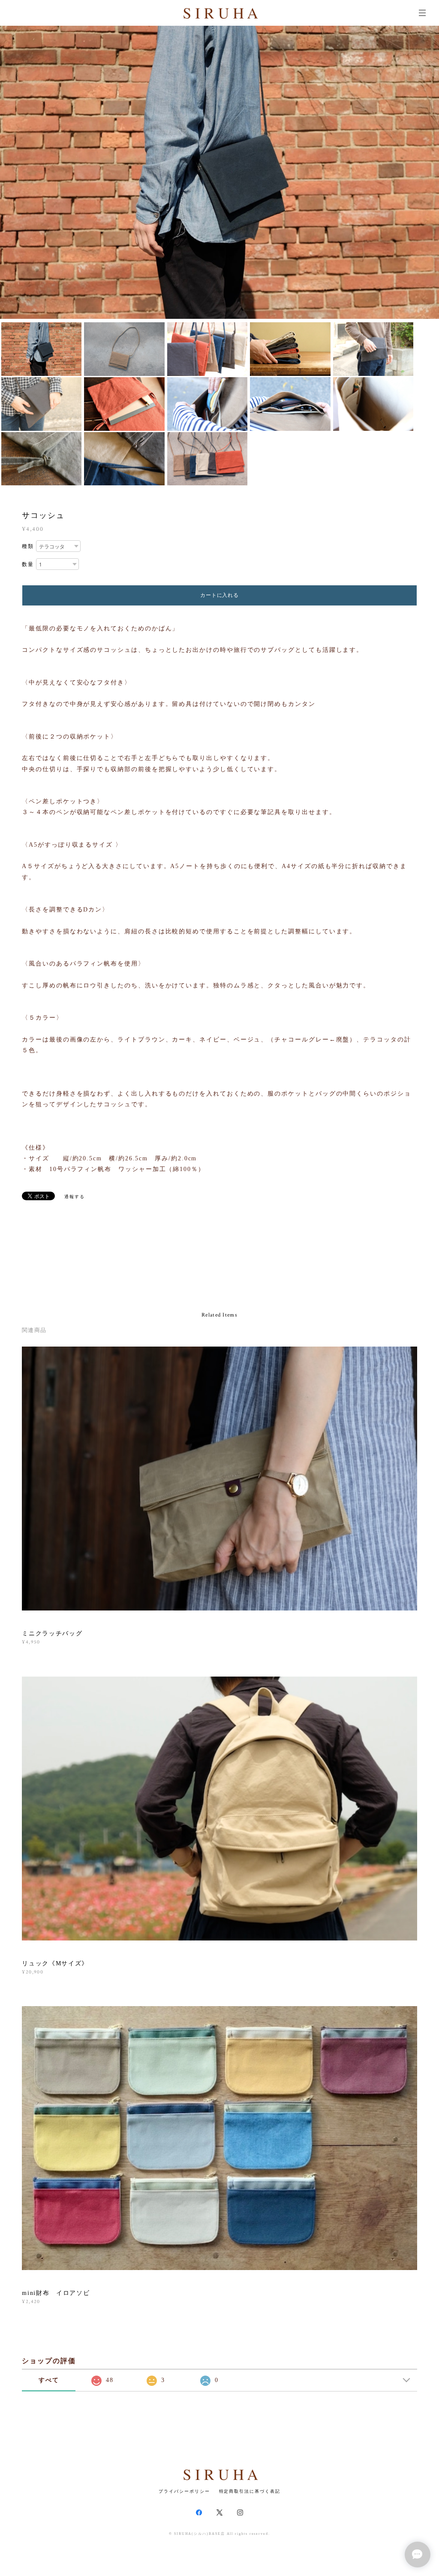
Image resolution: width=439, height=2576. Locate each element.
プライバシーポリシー (184, 2491)
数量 (28, 564)
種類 (28, 546)
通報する (75, 1197)
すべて (49, 2380)
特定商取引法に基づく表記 (250, 2491)
